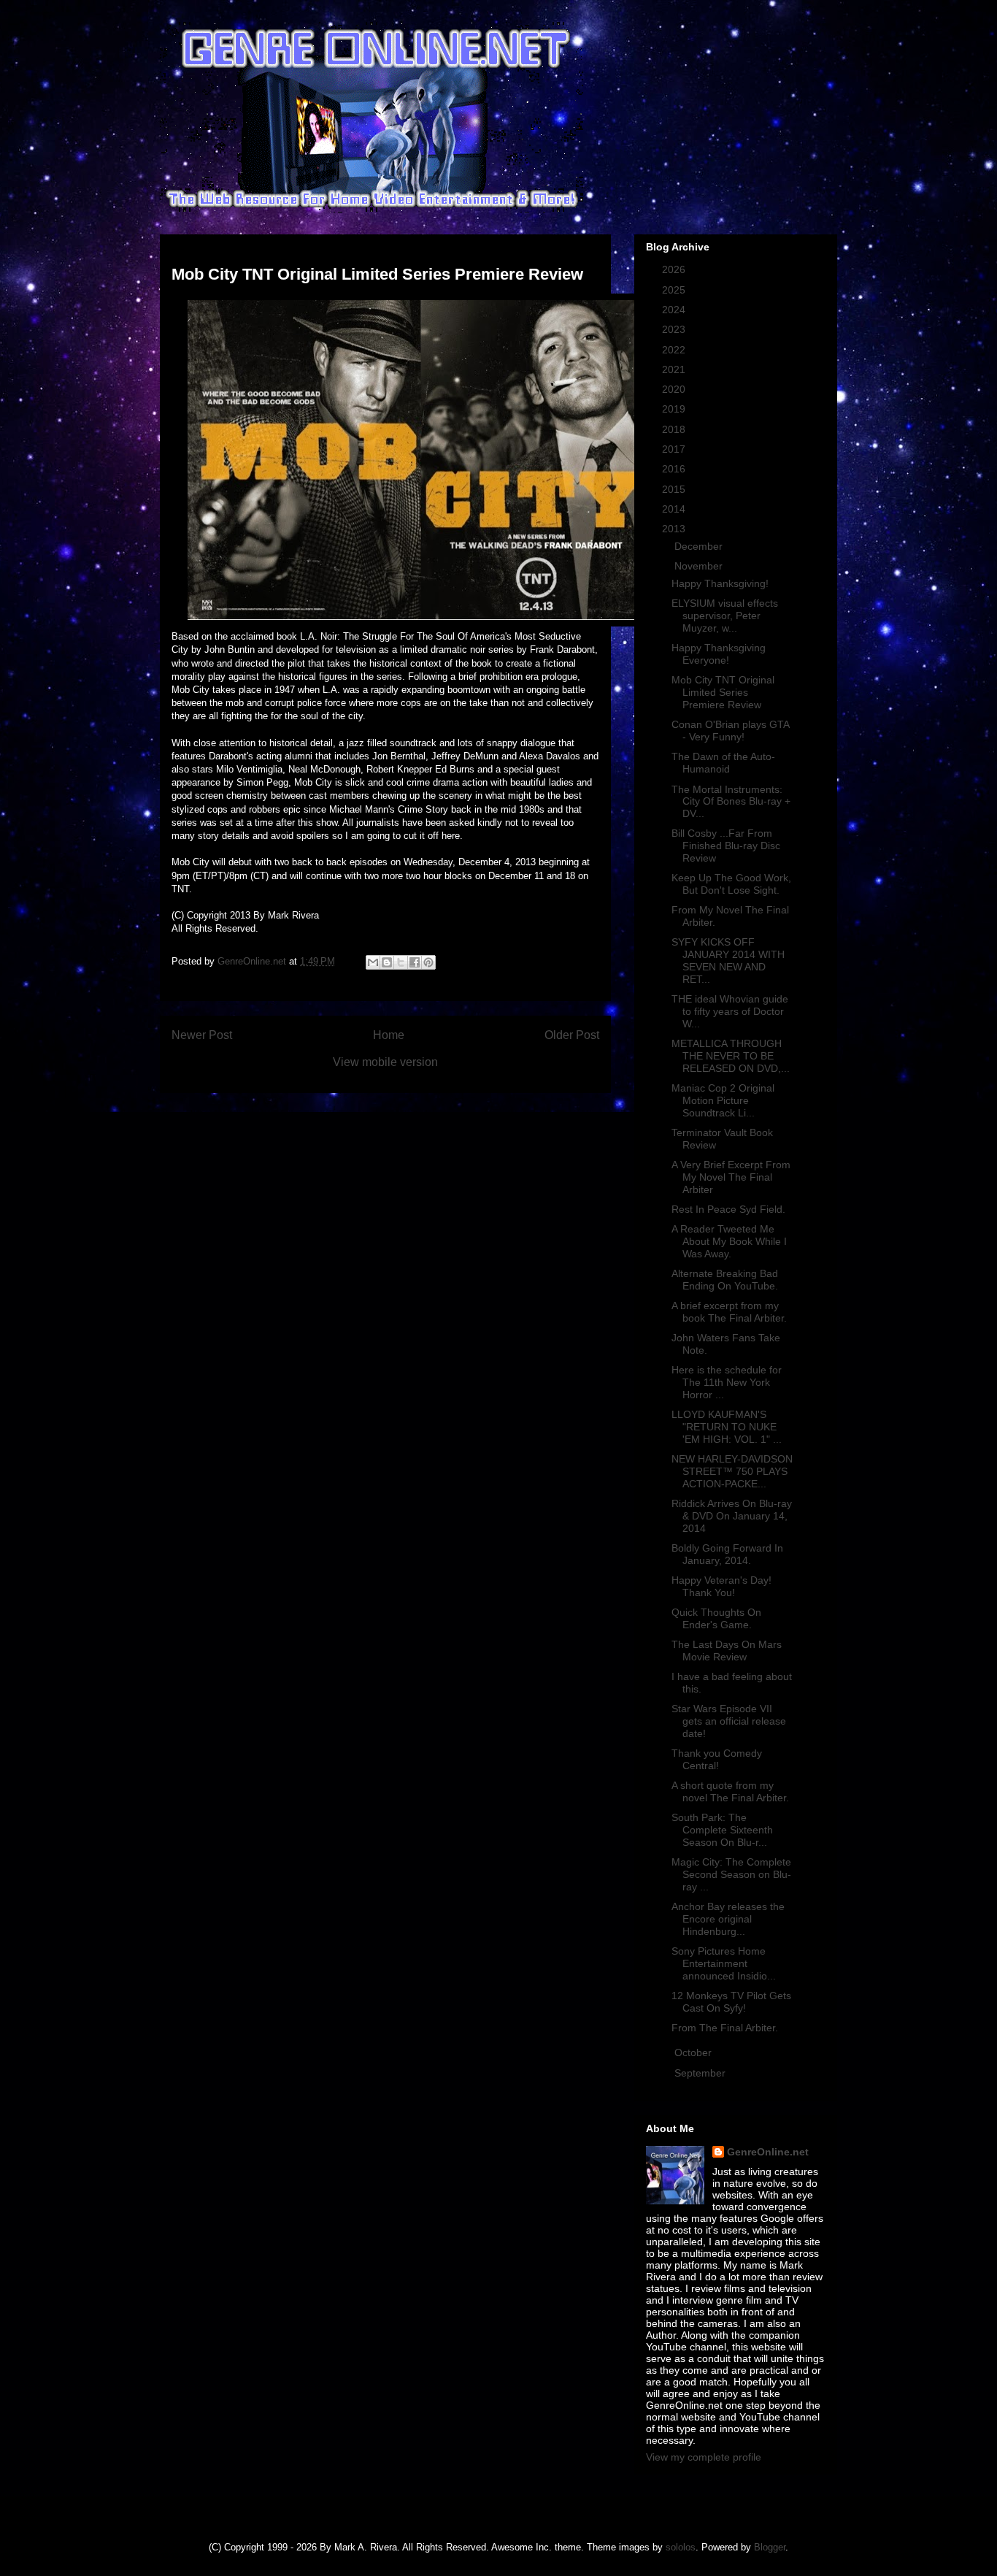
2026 (675, 269)
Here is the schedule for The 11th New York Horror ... (727, 1382)
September (701, 2073)
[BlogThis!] (387, 962)
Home (389, 1035)
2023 (675, 329)
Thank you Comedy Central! (717, 1759)
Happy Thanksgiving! (720, 583)
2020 (675, 389)
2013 (675, 529)
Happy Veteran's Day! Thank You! (721, 1586)
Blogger (770, 2547)
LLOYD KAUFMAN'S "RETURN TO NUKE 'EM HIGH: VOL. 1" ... (727, 1427)
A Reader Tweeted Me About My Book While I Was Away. (729, 1241)
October (694, 2052)
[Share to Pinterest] (428, 962)
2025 (675, 290)
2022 (675, 350)
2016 (675, 469)
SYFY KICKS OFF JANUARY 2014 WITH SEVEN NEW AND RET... (728, 960)
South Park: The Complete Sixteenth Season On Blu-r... (722, 1830)
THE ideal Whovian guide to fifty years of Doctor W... (730, 1011)
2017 (675, 449)
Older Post (572, 1035)
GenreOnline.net (768, 2152)
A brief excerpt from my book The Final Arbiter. (729, 1312)
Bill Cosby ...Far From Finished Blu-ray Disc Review (726, 846)
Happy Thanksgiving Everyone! (719, 654)
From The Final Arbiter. (725, 2028)
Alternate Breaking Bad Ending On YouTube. (725, 1280)
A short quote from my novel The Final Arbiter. (730, 1791)
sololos (681, 2547)
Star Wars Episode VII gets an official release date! (729, 1721)
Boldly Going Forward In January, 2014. (727, 1554)
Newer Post (202, 1035)
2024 (675, 310)
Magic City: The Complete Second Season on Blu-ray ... (731, 1874)
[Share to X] (401, 962)
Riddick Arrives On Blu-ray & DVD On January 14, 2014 (732, 1516)
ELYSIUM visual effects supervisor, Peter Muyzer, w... (725, 616)
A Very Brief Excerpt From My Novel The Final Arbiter (731, 1177)
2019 (675, 409)
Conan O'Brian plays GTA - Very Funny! (730, 731)
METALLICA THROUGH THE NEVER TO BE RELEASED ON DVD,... (731, 1056)
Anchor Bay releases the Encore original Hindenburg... (728, 1919)
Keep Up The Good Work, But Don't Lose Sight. (731, 884)
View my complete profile (704, 2457)
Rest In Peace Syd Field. (728, 1209)
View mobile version (385, 1062)
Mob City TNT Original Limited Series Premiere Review (723, 692)
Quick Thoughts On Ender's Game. (716, 1618)
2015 (675, 489)
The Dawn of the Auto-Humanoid (723, 763)
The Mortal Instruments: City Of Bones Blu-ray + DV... (731, 802)
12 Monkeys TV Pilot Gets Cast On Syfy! (731, 2002)
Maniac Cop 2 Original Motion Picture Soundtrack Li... (723, 1100)
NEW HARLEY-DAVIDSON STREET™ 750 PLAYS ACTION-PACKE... (732, 1471)
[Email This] (373, 962)
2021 (675, 369)
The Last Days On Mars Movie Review (727, 1651)
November (700, 566)
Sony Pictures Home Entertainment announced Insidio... (724, 1963)
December (700, 546)
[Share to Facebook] (415, 962)
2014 (675, 509)
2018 (675, 429)
